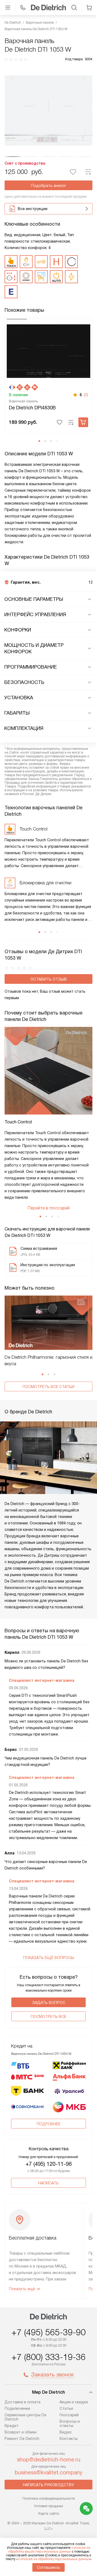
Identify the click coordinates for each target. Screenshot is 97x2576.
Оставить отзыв (49, 979)
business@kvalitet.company (49, 2472)
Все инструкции (33, 209)
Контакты (69, 2439)
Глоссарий (69, 2415)
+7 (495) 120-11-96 (49, 2164)
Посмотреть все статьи (48, 1387)
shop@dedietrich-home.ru (49, 2460)
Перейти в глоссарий (48, 1208)
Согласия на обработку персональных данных (54, 2559)
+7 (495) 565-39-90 (48, 2332)
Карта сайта (49, 2513)
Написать (48, 2183)
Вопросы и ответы (70, 2424)
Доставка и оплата (22, 2402)
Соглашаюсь (48, 2567)
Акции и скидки (74, 2402)
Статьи (66, 2408)
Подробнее (48, 2124)
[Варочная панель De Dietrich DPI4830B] (48, 351)
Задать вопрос (49, 2003)
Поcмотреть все (48, 2017)
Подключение (17, 2408)
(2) (86, 395)
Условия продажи (48, 2506)
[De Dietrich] (48, 8)
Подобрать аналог (49, 186)
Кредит (12, 2426)
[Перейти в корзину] (89, 8)
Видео (66, 2432)
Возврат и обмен (21, 2432)
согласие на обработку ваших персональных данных (49, 2550)
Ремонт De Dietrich (22, 2439)
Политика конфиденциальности (49, 2498)
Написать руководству (48, 2485)
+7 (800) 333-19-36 (48, 2357)
